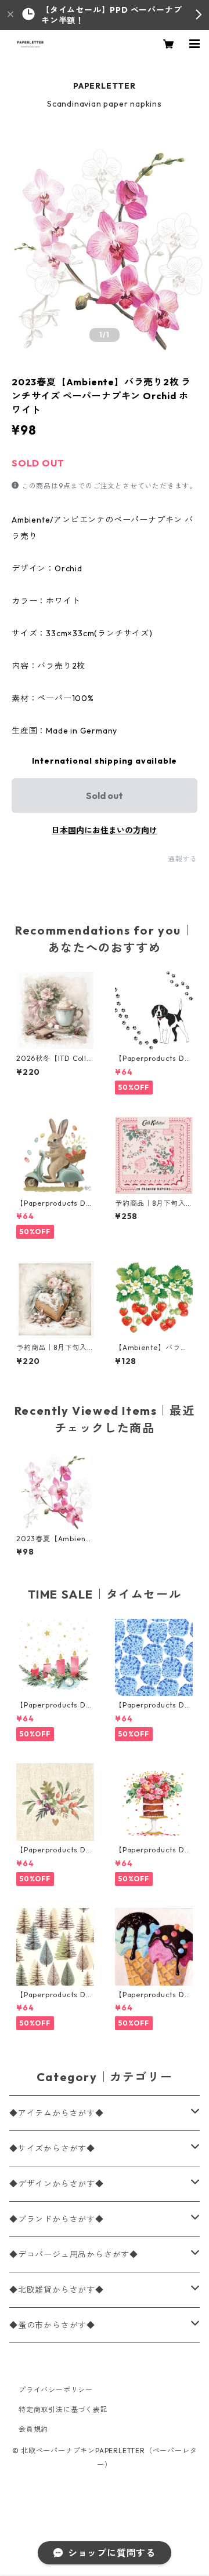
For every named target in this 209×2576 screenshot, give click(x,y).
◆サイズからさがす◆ (52, 2148)
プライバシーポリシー (56, 2390)
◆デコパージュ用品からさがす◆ (74, 2254)
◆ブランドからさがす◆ (57, 2219)
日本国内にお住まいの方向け (105, 830)
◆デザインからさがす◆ (57, 2184)
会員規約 (33, 2429)
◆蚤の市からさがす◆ (52, 2325)
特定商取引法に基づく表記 (63, 2409)
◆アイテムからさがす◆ (57, 2113)
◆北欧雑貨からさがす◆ (57, 2290)
